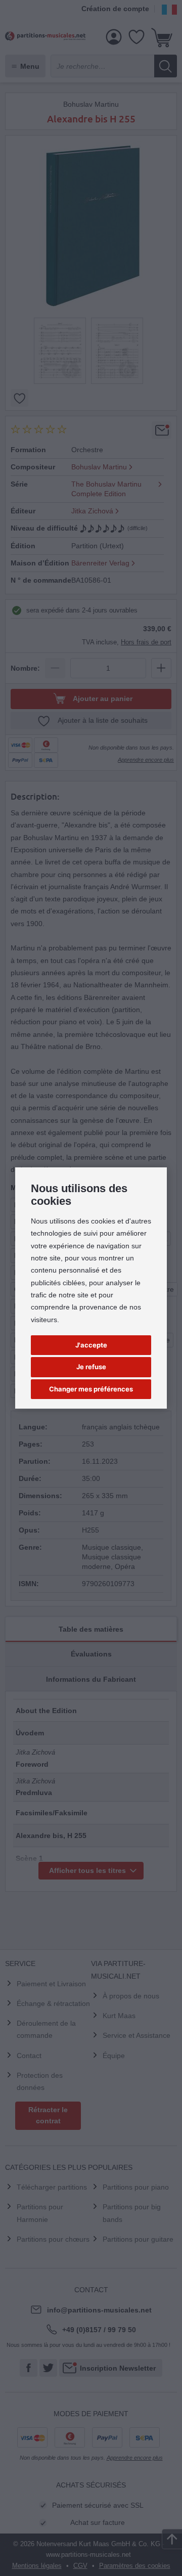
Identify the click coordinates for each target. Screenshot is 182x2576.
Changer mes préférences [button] (91, 1389)
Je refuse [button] (91, 1367)
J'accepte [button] (91, 1345)
